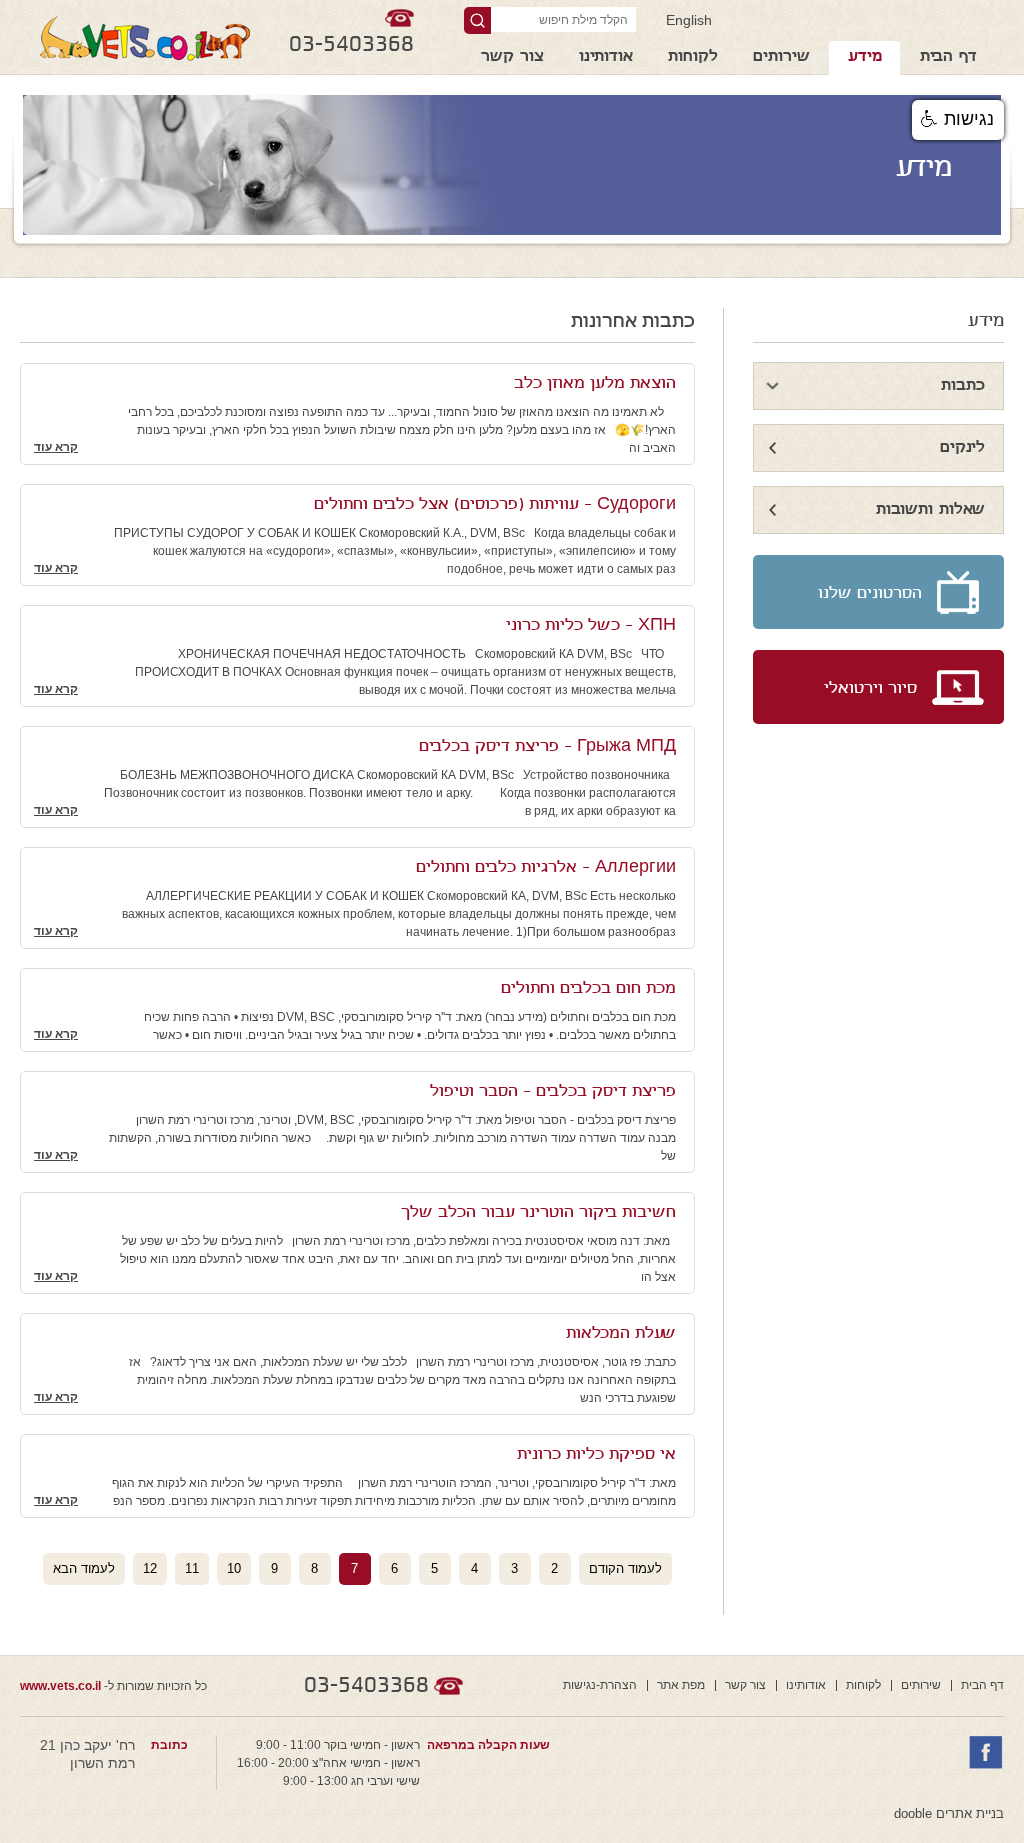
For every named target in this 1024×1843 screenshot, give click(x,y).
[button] (958, 120)
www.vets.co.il (60, 1686)
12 (150, 1568)
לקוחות (693, 57)
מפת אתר (681, 1685)
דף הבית (948, 57)
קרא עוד (56, 447)
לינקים (962, 448)
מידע (865, 57)
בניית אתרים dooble (949, 1813)
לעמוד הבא (84, 1568)
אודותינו (606, 57)
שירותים (781, 57)
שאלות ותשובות (930, 510)
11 (192, 1568)
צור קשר (512, 57)
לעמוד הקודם (625, 1568)
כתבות (963, 386)
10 (234, 1568)
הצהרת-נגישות (600, 1685)
